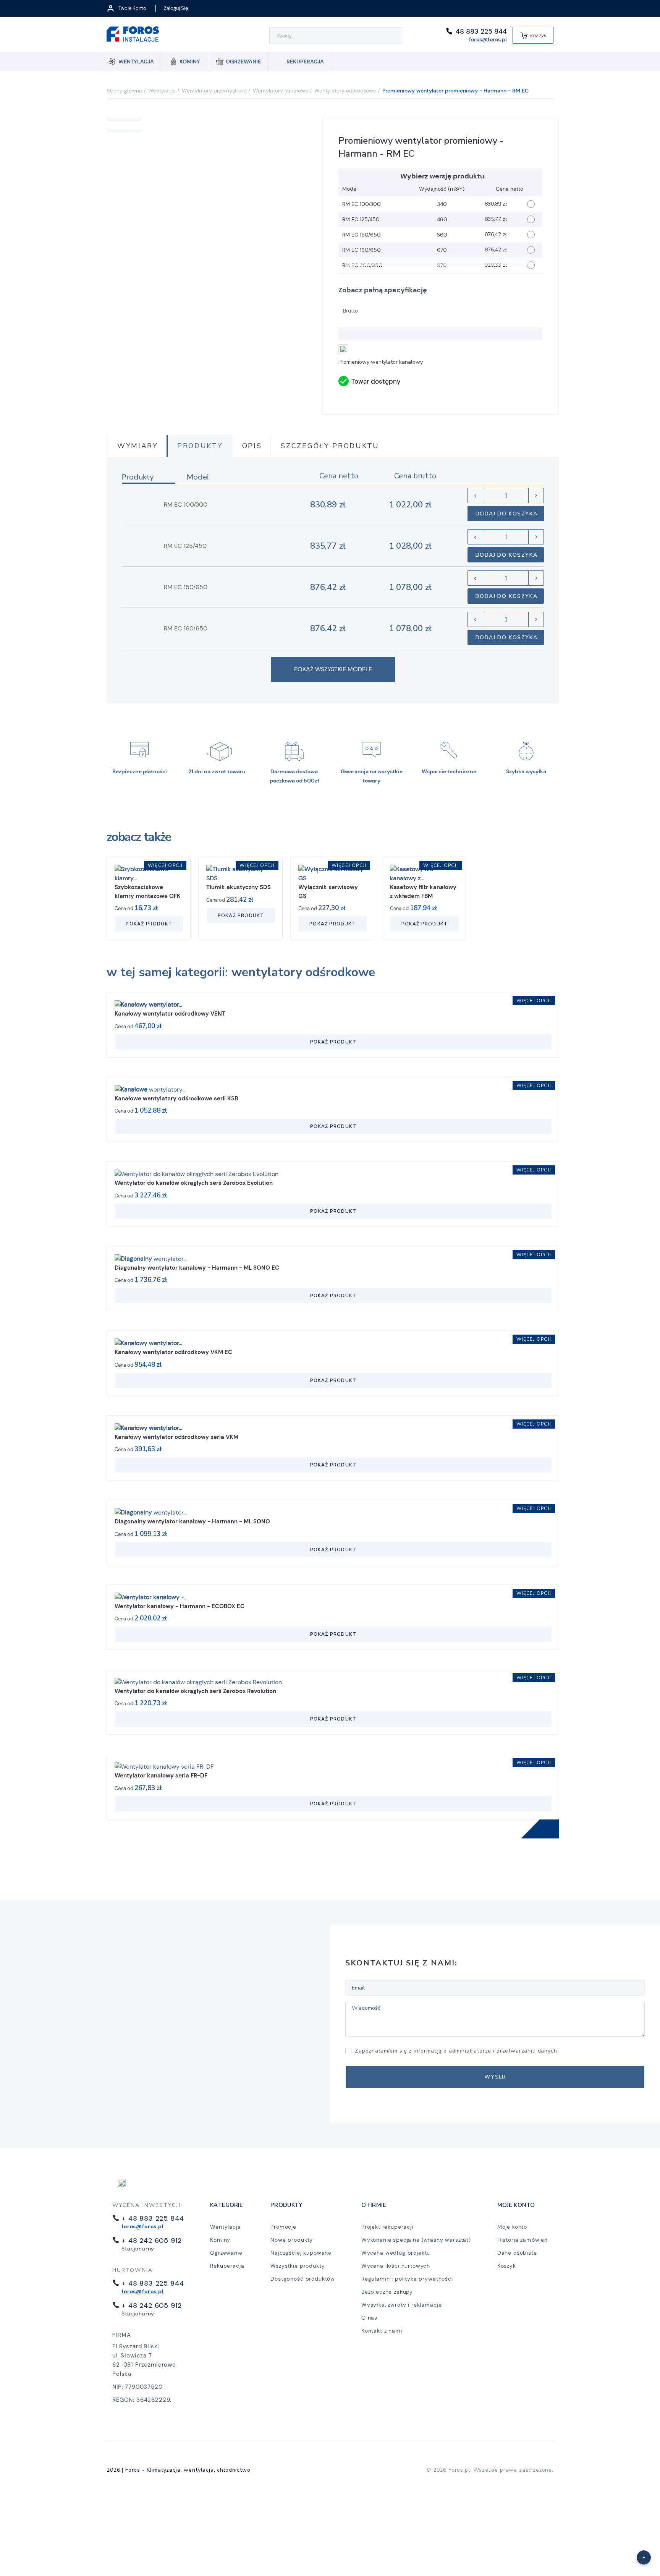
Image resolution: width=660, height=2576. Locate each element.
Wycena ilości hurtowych (396, 2266)
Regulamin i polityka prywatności (407, 2279)
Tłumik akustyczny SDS (239, 887)
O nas (369, 2318)
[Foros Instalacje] (133, 35)
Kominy (220, 2240)
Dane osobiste (517, 2253)
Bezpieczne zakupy (387, 2292)
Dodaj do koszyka (188, 433)
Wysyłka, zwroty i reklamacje (402, 2305)
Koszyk (507, 2266)
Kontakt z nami (382, 2331)
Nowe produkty (292, 2240)
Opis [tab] (252, 446)
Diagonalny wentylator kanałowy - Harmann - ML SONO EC (197, 1268)
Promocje (283, 2227)
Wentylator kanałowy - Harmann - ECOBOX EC (180, 1606)
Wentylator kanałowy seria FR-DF (161, 1776)
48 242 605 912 (154, 2241)
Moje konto (512, 2227)
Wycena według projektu (396, 2253)
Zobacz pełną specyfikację (383, 290)
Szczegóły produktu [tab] (330, 446)
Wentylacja (225, 2227)
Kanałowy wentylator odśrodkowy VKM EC (173, 1352)
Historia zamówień (522, 2240)
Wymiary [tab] (138, 446)
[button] (640, 2553)
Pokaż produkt (149, 924)
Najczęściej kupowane (301, 2253)
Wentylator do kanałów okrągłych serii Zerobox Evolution (194, 1183)
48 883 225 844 (481, 31)
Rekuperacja (227, 2266)
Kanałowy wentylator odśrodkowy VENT (170, 1014)
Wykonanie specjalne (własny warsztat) (416, 2240)
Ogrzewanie (226, 2253)
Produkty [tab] (200, 446)
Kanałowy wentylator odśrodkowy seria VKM (176, 1437)
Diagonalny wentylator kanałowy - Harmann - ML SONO (192, 1521)
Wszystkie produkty (298, 2266)
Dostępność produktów (303, 2279)
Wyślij (495, 2077)
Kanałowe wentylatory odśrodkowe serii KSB (176, 1098)
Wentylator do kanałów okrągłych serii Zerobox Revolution (195, 1691)
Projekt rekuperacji (387, 2227)
